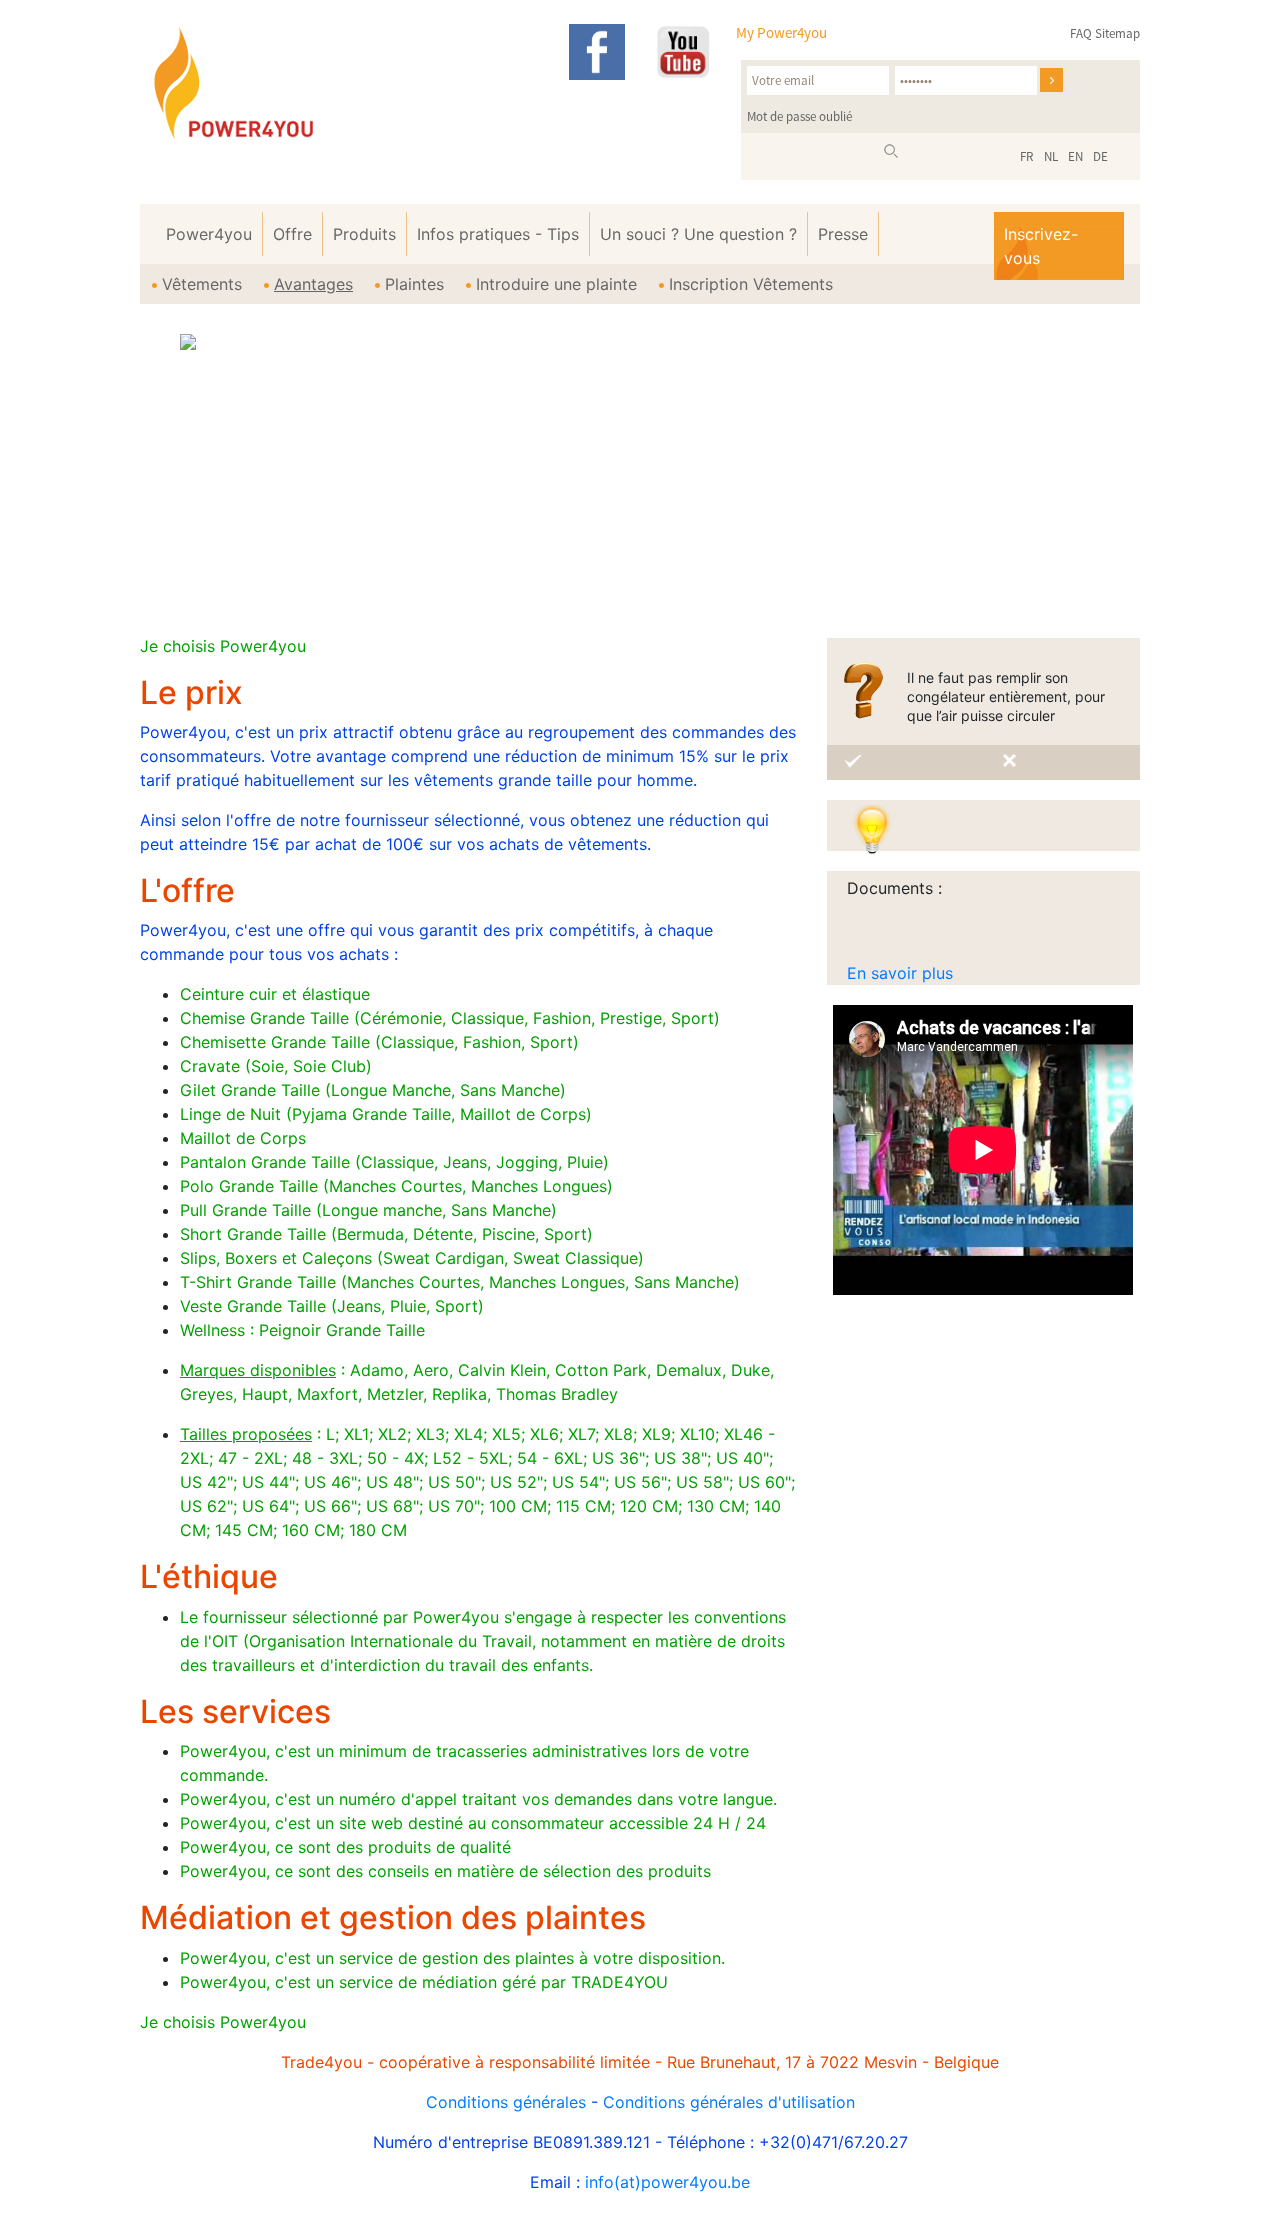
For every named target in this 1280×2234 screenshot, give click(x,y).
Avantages (313, 284)
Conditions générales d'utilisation (729, 2102)
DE (1100, 156)
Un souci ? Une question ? (698, 234)
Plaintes (414, 284)
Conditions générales (506, 2102)
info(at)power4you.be (667, 2182)
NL (1051, 156)
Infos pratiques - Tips (498, 234)
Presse (843, 234)
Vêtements (202, 284)
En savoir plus (900, 973)
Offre (292, 234)
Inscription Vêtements (751, 284)
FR (1027, 156)
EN (1075, 156)
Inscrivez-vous (1041, 246)
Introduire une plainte (556, 284)
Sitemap (1117, 33)
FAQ (1081, 33)
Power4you (209, 234)
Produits (364, 234)
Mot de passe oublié (799, 116)
